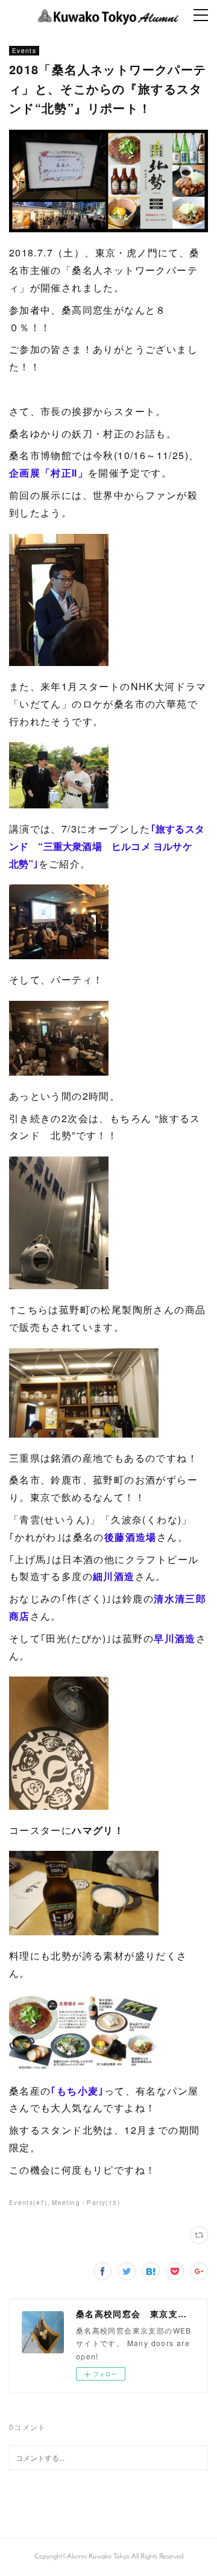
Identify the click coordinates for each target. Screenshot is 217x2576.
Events (24, 51)
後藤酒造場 (131, 1537)
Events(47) (28, 2203)
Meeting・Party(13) (86, 2203)
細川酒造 (114, 1576)
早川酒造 (175, 1638)
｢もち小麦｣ (77, 2091)
